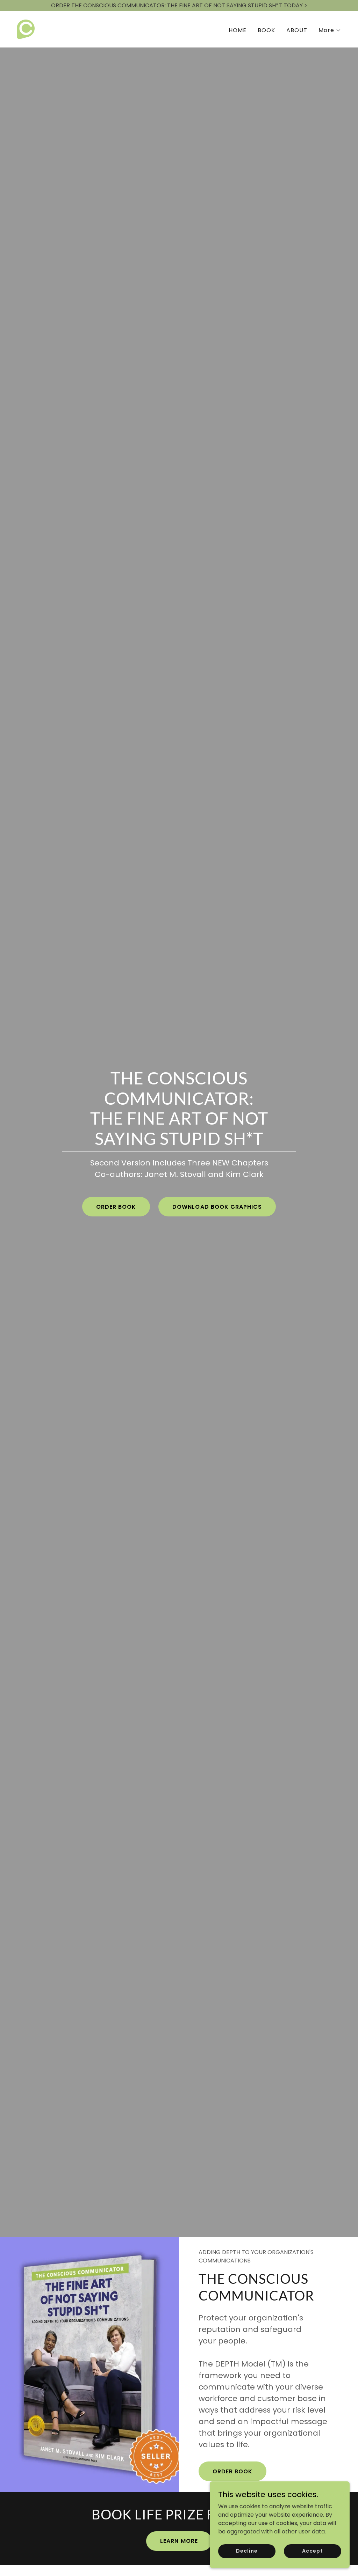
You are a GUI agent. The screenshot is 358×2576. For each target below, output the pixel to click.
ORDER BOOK (116, 1207)
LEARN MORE (179, 2541)
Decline (247, 2551)
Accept (312, 2551)
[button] (330, 30)
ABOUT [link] (297, 30)
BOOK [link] (266, 30)
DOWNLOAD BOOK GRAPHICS (217, 1207)
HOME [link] (238, 30)
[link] (26, 29)
